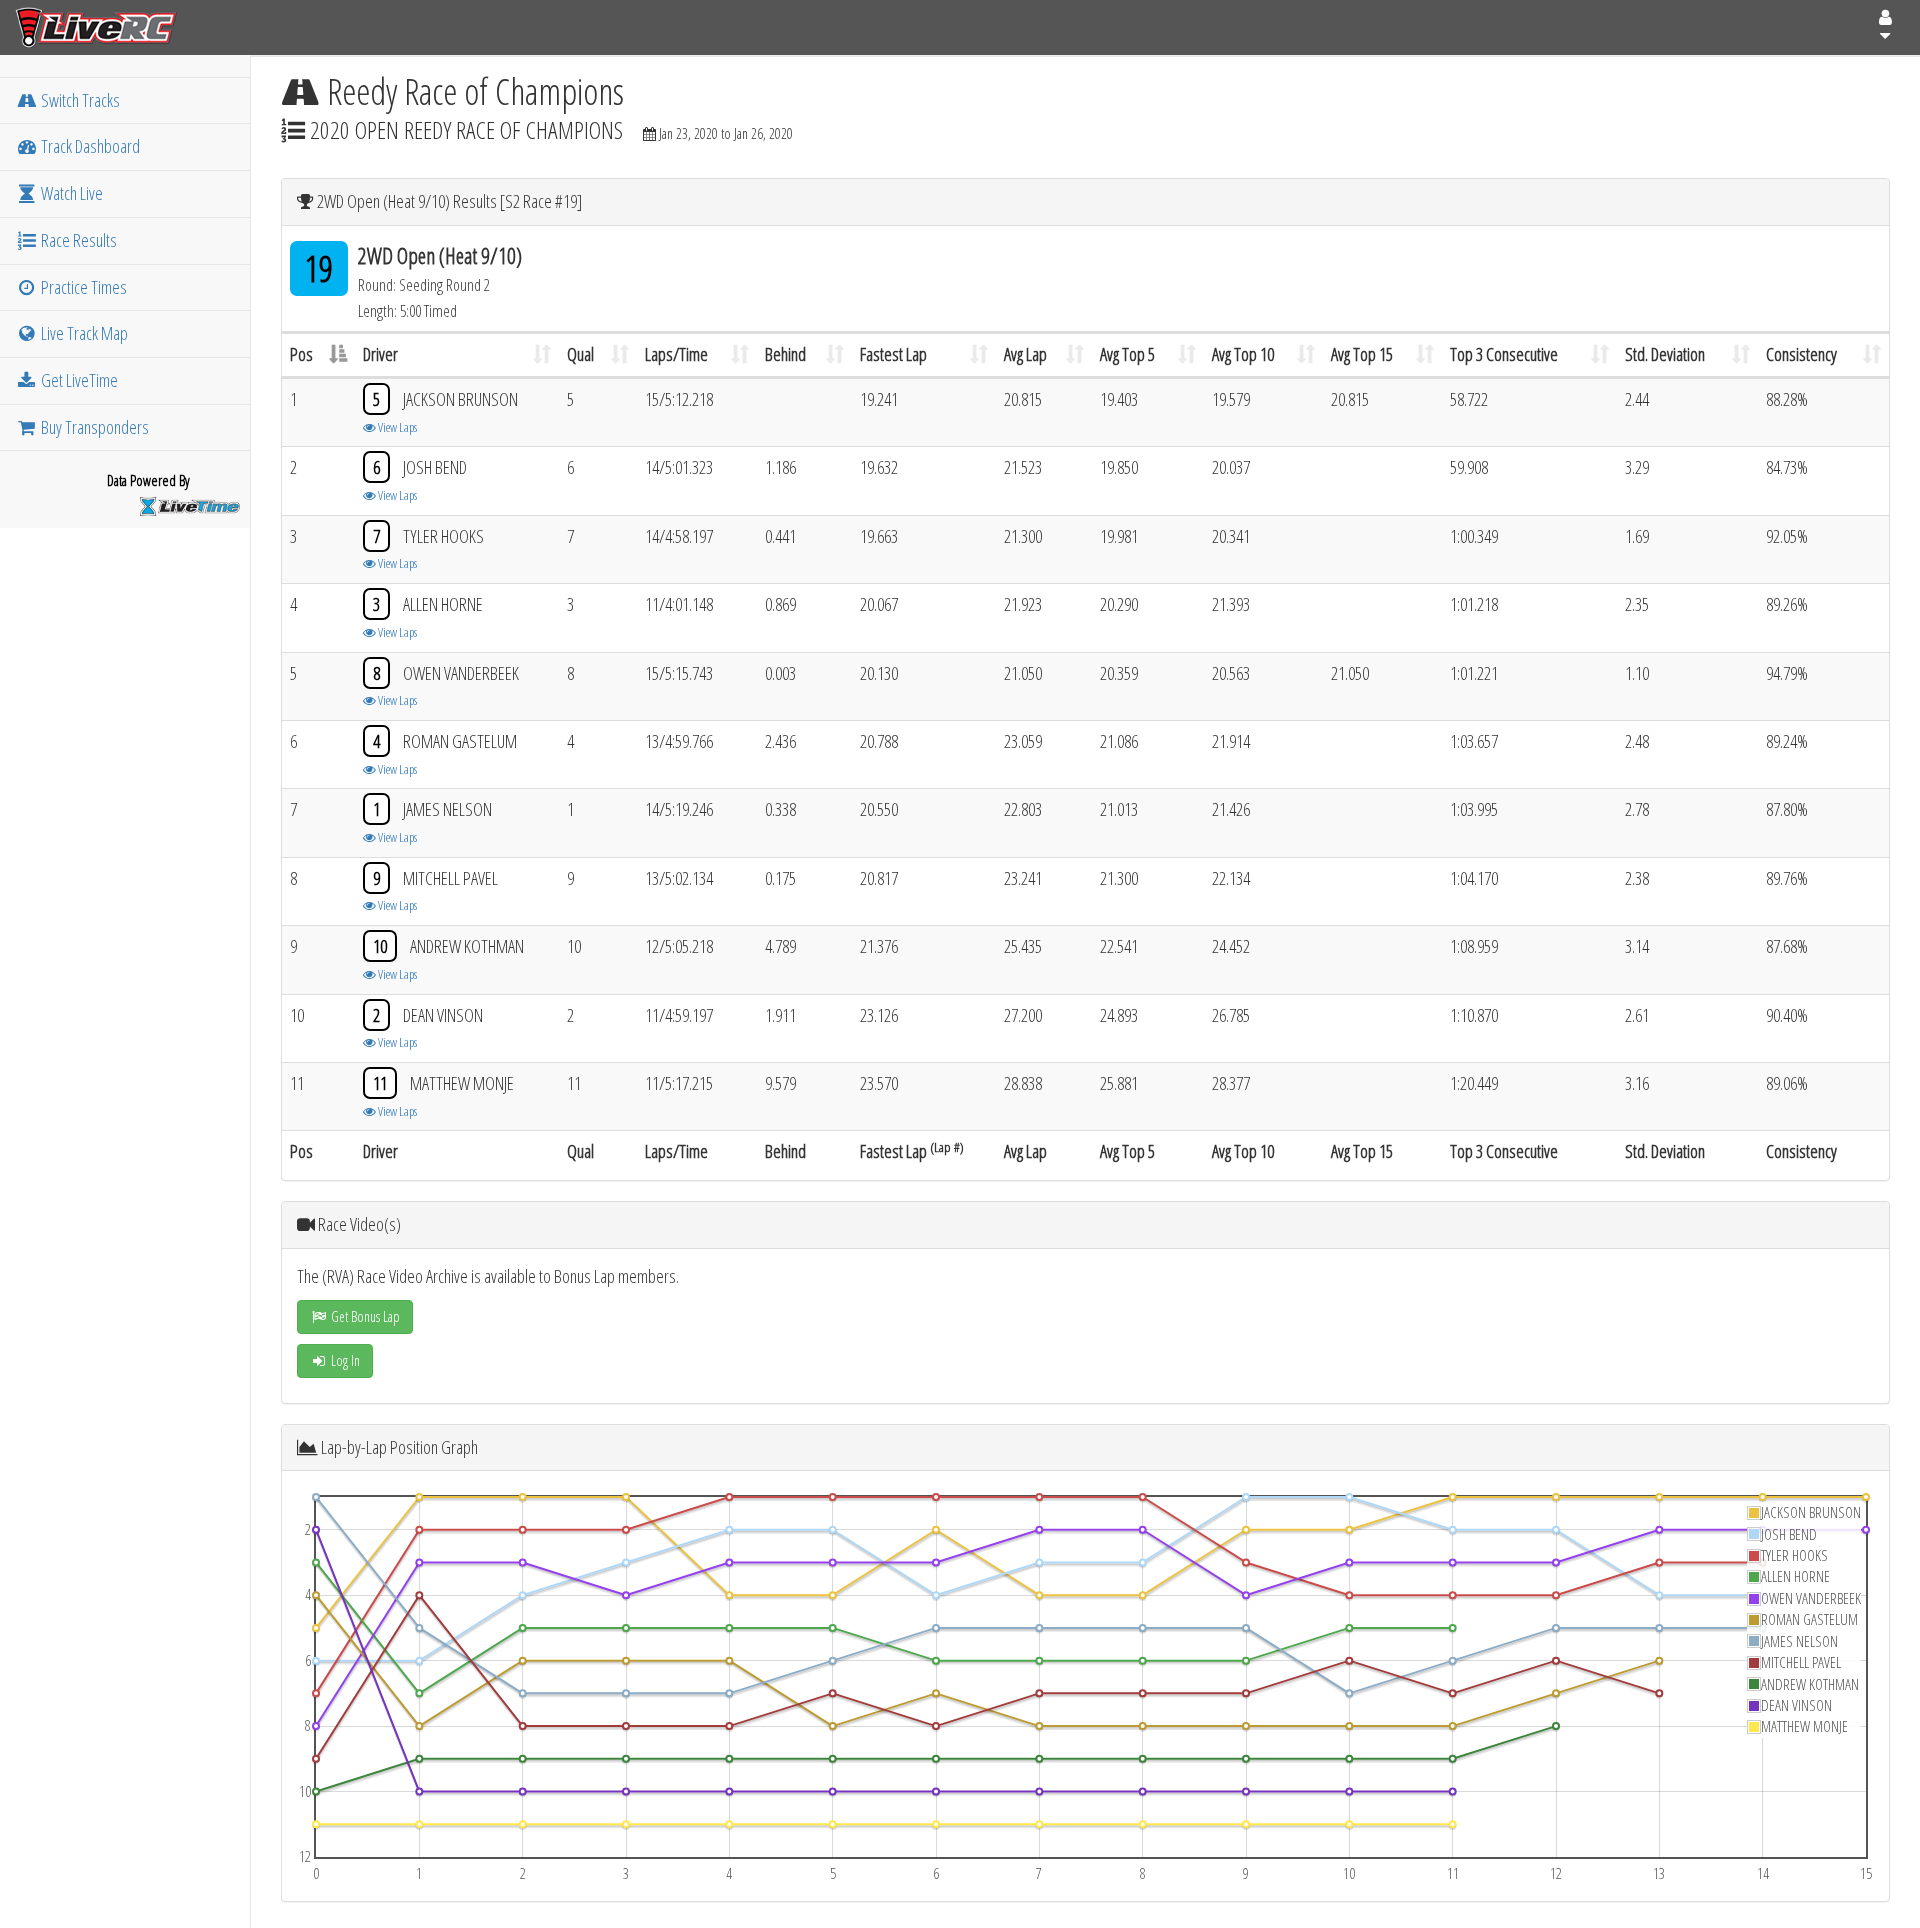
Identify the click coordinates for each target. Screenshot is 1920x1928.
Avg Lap (1025, 354)
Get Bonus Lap (364, 1316)
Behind (785, 354)
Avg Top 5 (1127, 354)
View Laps (396, 427)
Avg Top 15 (1362, 354)
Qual (580, 354)
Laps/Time (676, 354)
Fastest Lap (893, 354)
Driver (380, 354)
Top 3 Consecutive (1504, 354)
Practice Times (82, 287)
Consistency (1801, 354)
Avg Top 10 (1243, 354)
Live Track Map (83, 333)
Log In (344, 1360)
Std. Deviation (1665, 354)
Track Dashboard (89, 146)
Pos (301, 354)
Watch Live (70, 193)
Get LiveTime (78, 380)
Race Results (77, 240)
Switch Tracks (79, 100)
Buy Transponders (93, 427)
